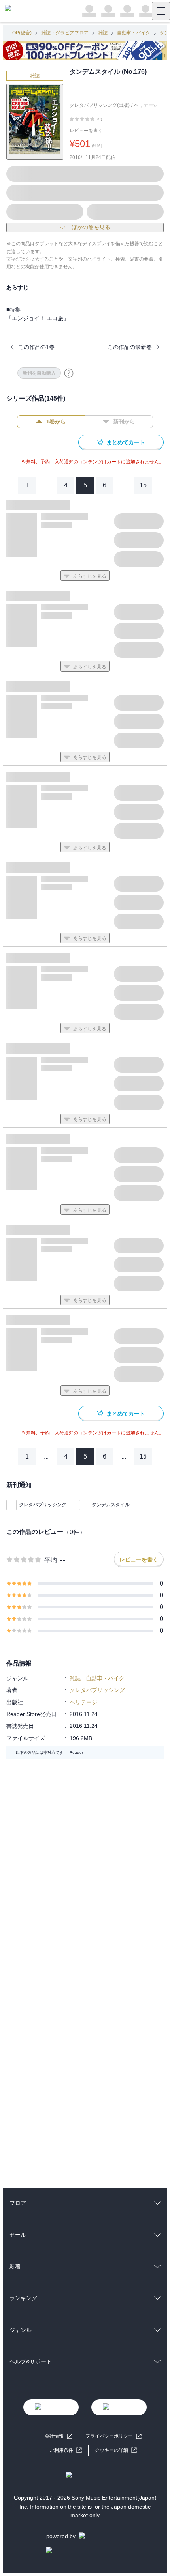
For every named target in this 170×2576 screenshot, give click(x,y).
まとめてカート (126, 442)
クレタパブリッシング (43, 1505)
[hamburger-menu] (161, 11)
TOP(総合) (21, 33)
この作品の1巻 (36, 347)
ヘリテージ (146, 105)
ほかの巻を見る (91, 227)
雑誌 (103, 33)
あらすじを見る (90, 576)
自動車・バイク (134, 33)
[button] (116, 2450)
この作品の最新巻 (130, 347)
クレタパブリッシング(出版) (100, 105)
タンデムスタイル (111, 1505)
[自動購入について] (69, 373)
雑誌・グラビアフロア (65, 33)
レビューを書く (86, 131)
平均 (51, 1560)
